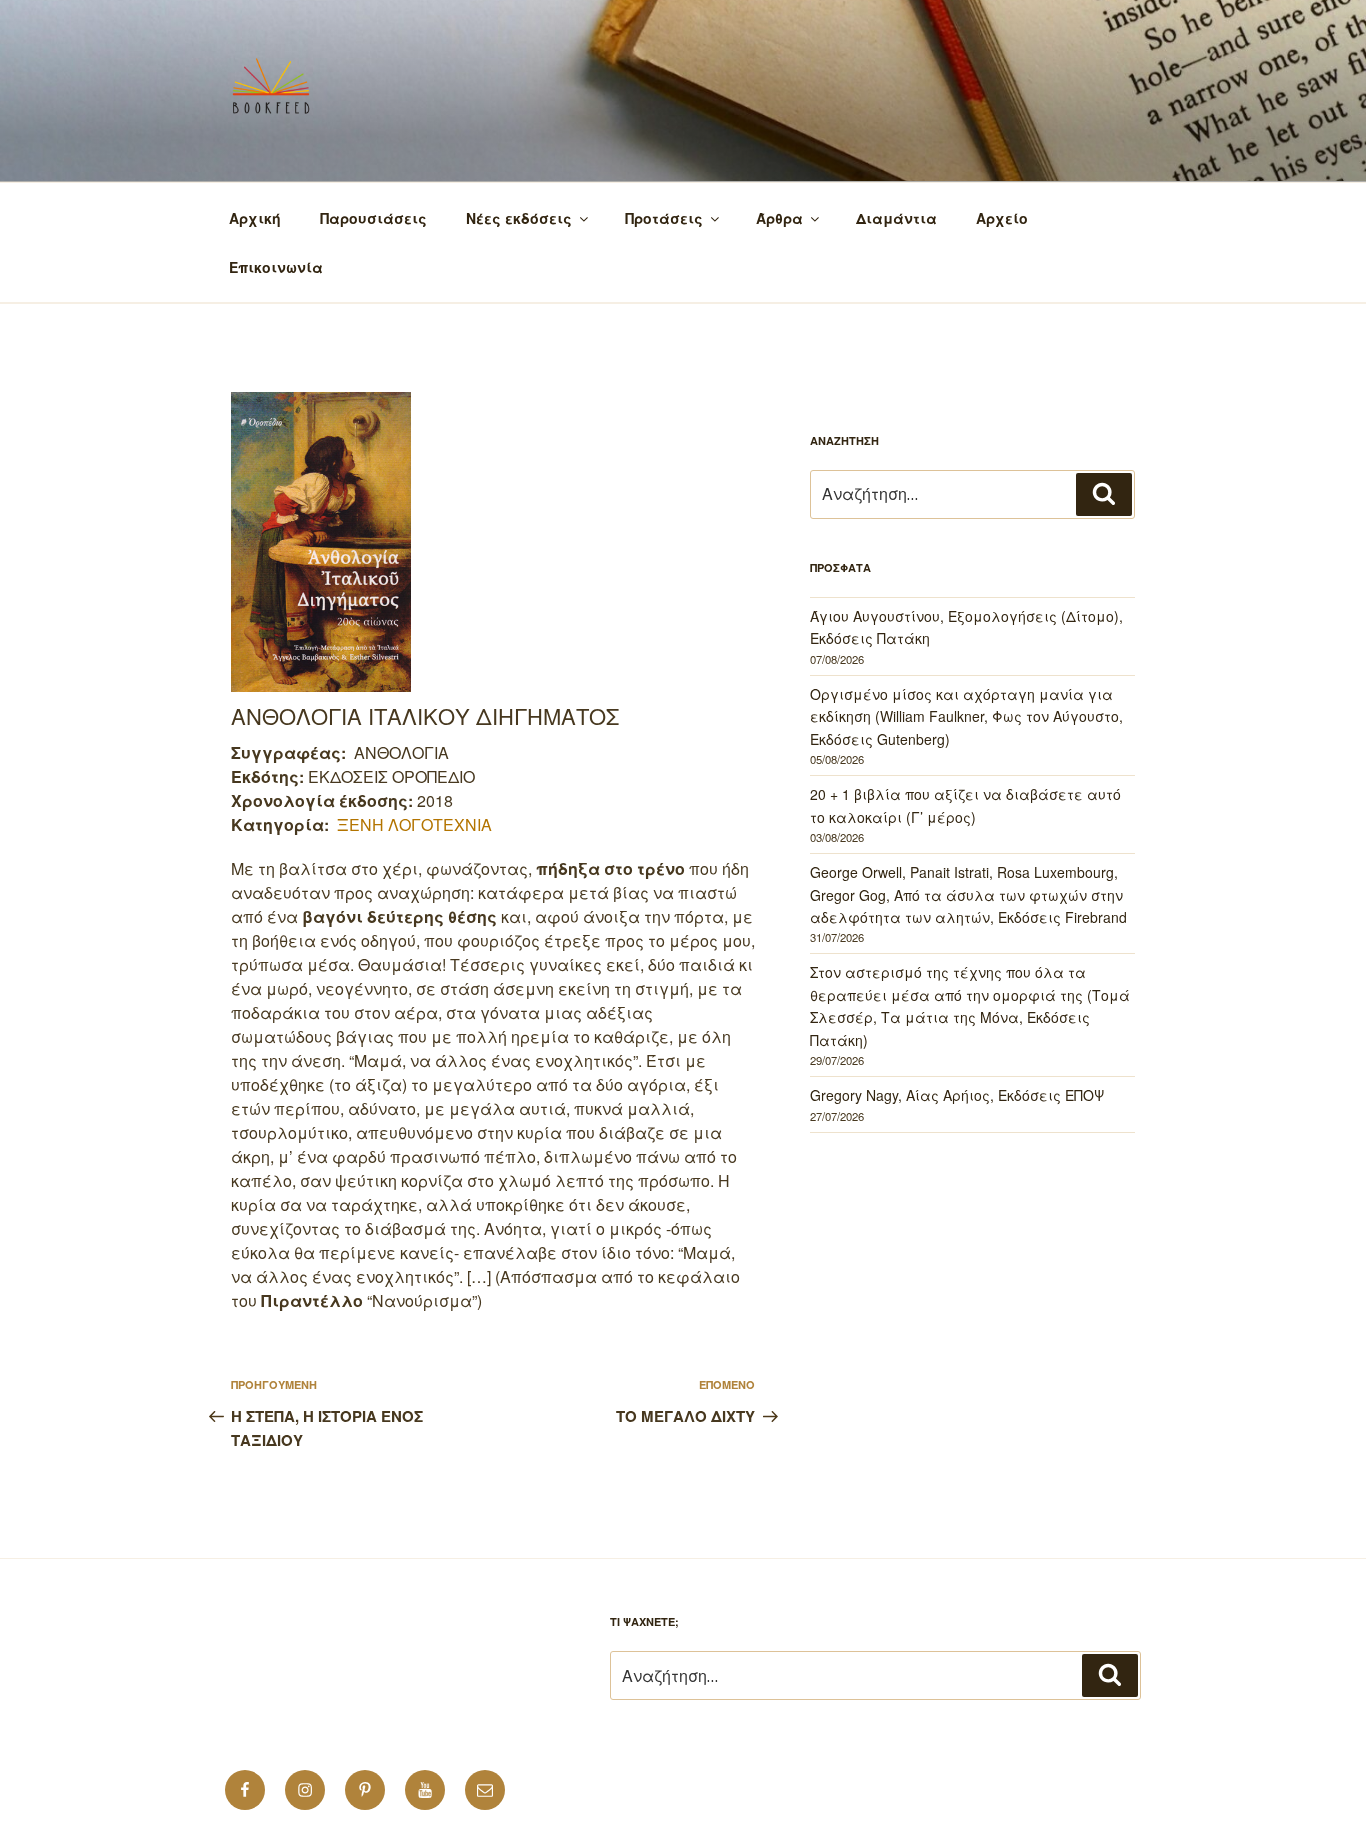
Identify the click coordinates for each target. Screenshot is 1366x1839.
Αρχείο (1002, 218)
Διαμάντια (896, 218)
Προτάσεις (664, 218)
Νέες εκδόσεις (519, 218)
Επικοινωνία (276, 267)
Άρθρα (779, 218)
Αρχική (255, 218)
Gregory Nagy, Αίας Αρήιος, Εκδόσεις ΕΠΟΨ (957, 1095)
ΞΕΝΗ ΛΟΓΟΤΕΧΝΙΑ (414, 824)
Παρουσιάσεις (373, 218)
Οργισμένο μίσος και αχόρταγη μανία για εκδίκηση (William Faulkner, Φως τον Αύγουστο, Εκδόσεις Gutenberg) (966, 716)
